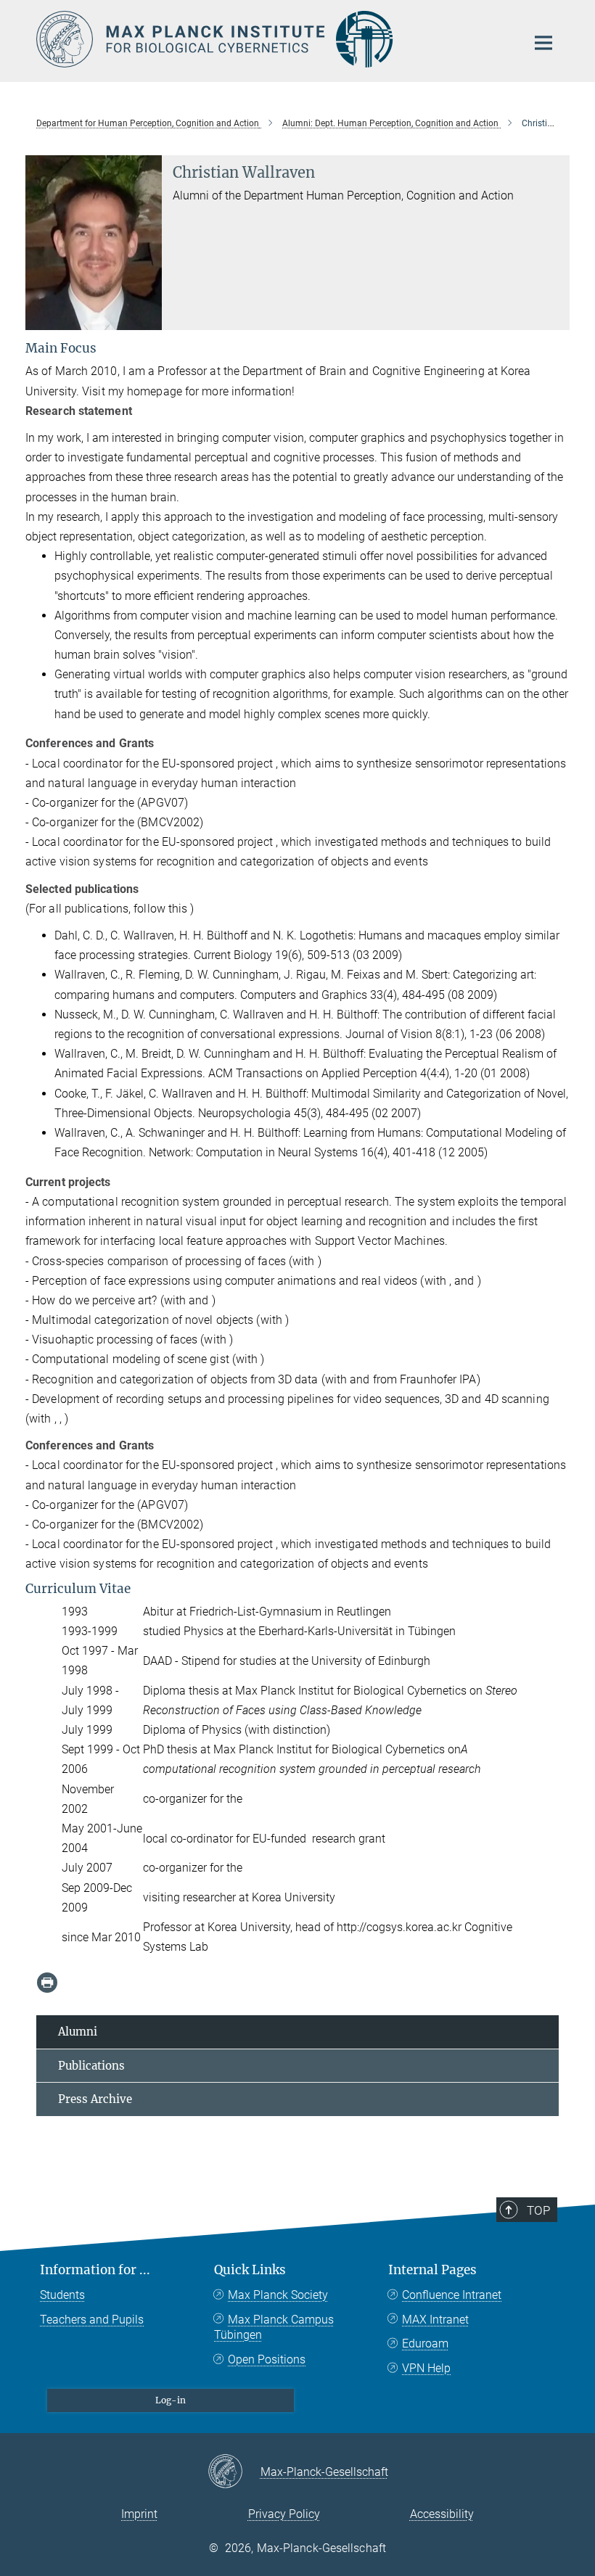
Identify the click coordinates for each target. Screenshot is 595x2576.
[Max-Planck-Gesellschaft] (234, 2472)
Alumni (78, 2032)
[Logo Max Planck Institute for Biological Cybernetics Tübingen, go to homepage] (272, 39)
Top (538, 2210)
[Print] (47, 1983)
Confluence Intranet (452, 2295)
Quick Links (250, 2270)
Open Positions (267, 2359)
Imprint (139, 2514)
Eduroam (425, 2343)
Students (62, 2295)
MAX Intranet (435, 2320)
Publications (91, 2066)
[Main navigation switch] (543, 43)
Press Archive (95, 2099)
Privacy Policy (284, 2514)
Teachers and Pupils (92, 2320)
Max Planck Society (278, 2295)
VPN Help (426, 2368)
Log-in (171, 2400)
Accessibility (442, 2514)
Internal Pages (432, 2270)
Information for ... (95, 2270)
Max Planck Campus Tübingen (274, 2328)
